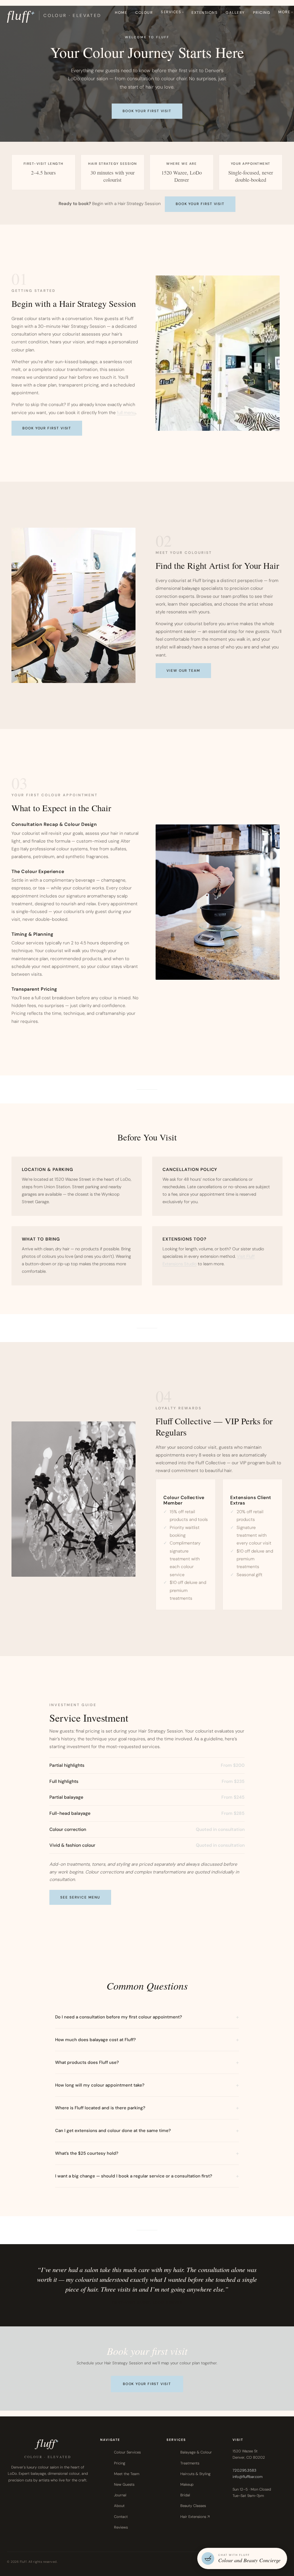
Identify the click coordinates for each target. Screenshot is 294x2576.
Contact (121, 2517)
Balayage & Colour (196, 2452)
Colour (144, 13)
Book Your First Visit (147, 111)
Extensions (205, 13)
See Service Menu (80, 1897)
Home (121, 13)
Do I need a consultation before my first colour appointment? (119, 2017)
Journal (120, 2495)
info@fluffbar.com (247, 2477)
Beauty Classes (193, 2506)
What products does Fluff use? (87, 2062)
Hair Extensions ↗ (195, 2517)
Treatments (190, 2463)
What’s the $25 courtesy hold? (87, 2153)
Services (171, 12)
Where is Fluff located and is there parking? (100, 2108)
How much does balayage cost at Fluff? (95, 2040)
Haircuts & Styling (195, 2474)
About (119, 2506)
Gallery (235, 13)
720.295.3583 (244, 2470)
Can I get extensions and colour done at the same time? (113, 2131)
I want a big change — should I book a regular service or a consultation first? (134, 2176)
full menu (126, 413)
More (284, 12)
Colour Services (127, 2452)
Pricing (262, 13)
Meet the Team (127, 2474)
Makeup (187, 2484)
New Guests (124, 2484)
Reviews (121, 2527)
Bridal (185, 2495)
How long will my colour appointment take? (100, 2085)
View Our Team (183, 671)
